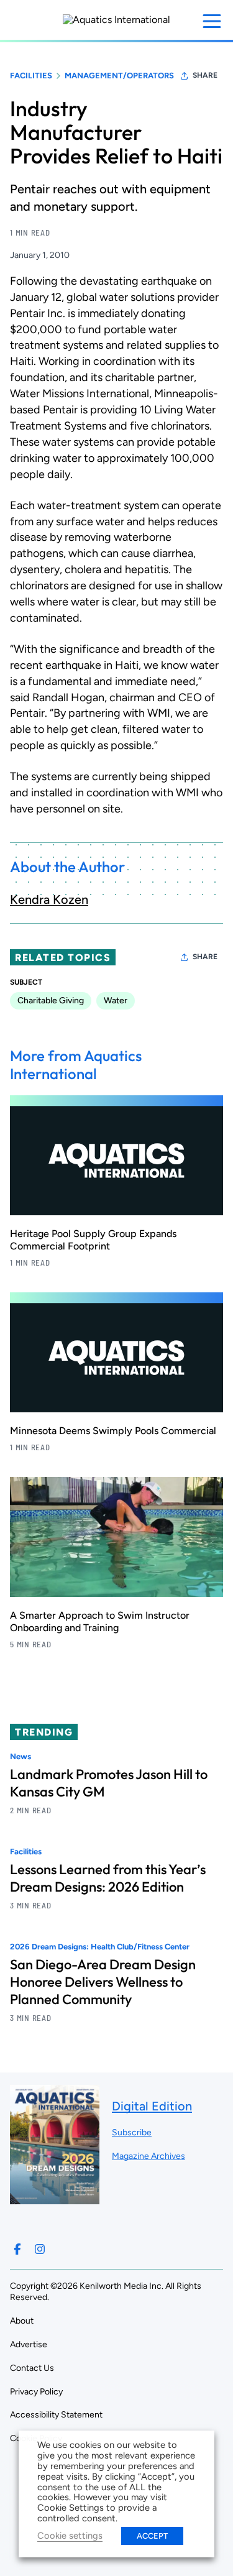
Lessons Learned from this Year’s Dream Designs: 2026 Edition (108, 1878)
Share (205, 75)
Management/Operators (119, 76)
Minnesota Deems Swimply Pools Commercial (113, 1431)
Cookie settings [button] (70, 2536)
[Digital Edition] (55, 2198)
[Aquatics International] (116, 20)
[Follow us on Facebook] (17, 2249)
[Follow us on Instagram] (40, 2249)
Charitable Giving (51, 1000)
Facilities (31, 76)
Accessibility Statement (56, 2415)
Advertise (29, 2344)
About (22, 2321)
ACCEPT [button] (152, 2536)
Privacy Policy (36, 2392)
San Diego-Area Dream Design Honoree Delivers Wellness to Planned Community (103, 1982)
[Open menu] (212, 21)
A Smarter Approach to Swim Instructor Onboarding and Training (100, 1621)
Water (116, 1000)
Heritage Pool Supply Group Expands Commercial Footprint (93, 1240)
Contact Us (32, 2368)
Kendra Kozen (49, 899)
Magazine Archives (148, 2156)
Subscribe (132, 2132)
